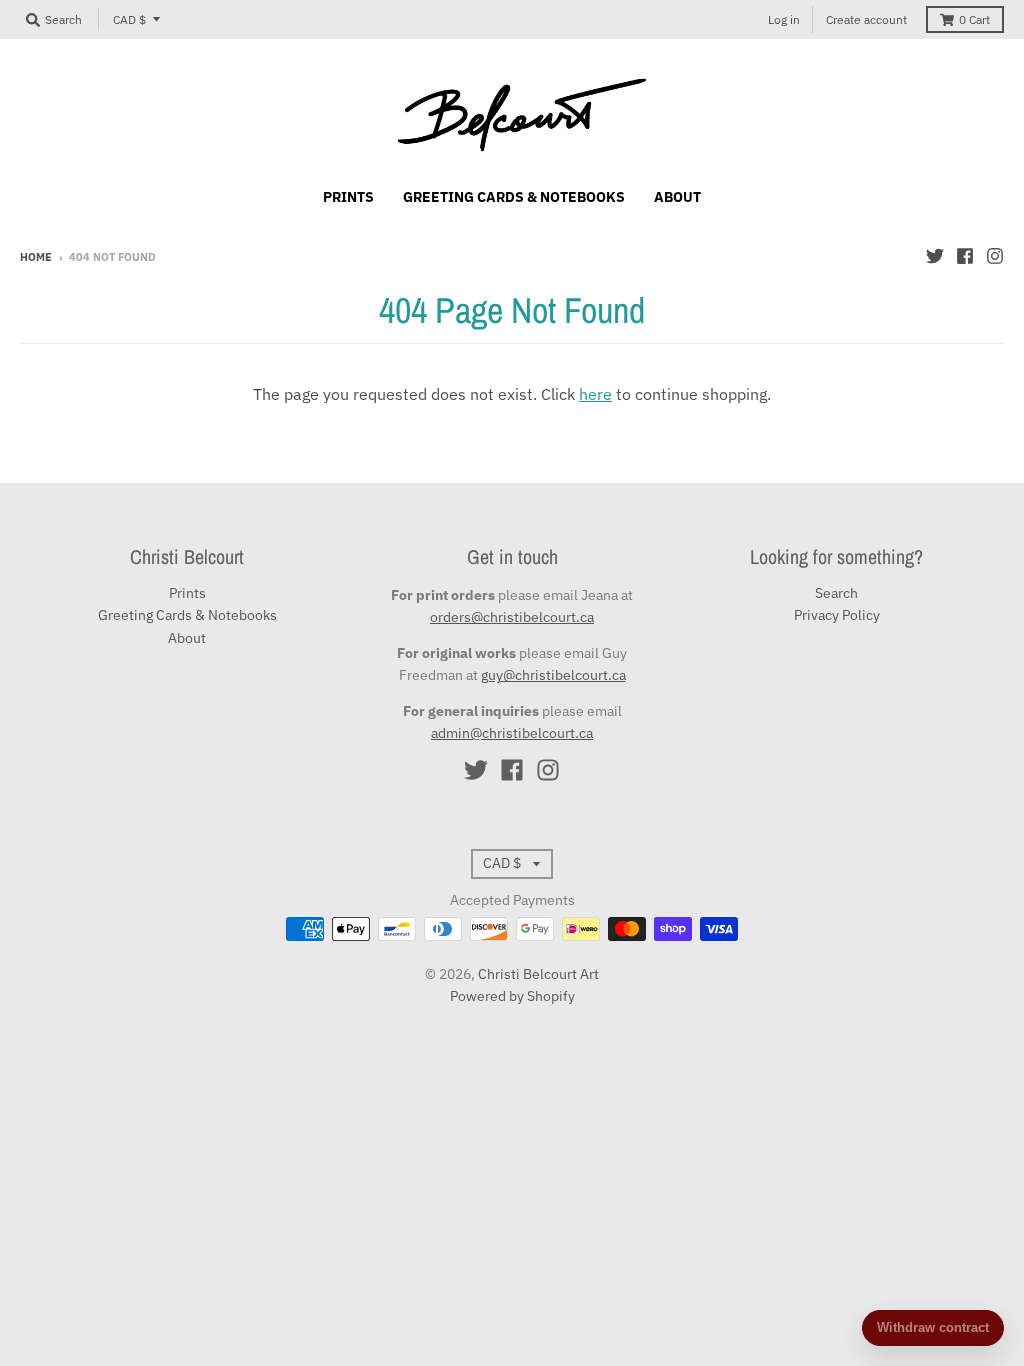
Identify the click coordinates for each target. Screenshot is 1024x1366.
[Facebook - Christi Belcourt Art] (965, 256)
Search (836, 593)
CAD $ (129, 19)
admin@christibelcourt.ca (512, 733)
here (595, 394)
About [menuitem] (677, 197)
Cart (974, 19)
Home (36, 257)
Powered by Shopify (512, 996)
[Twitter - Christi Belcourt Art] (935, 256)
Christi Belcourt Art (538, 974)
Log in (784, 19)
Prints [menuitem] (348, 197)
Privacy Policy (837, 615)
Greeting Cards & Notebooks (187, 615)
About (187, 638)
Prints (187, 593)
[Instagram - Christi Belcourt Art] (995, 256)
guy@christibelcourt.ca (553, 675)
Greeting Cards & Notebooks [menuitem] (514, 197)
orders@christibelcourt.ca (512, 617)
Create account (866, 19)
